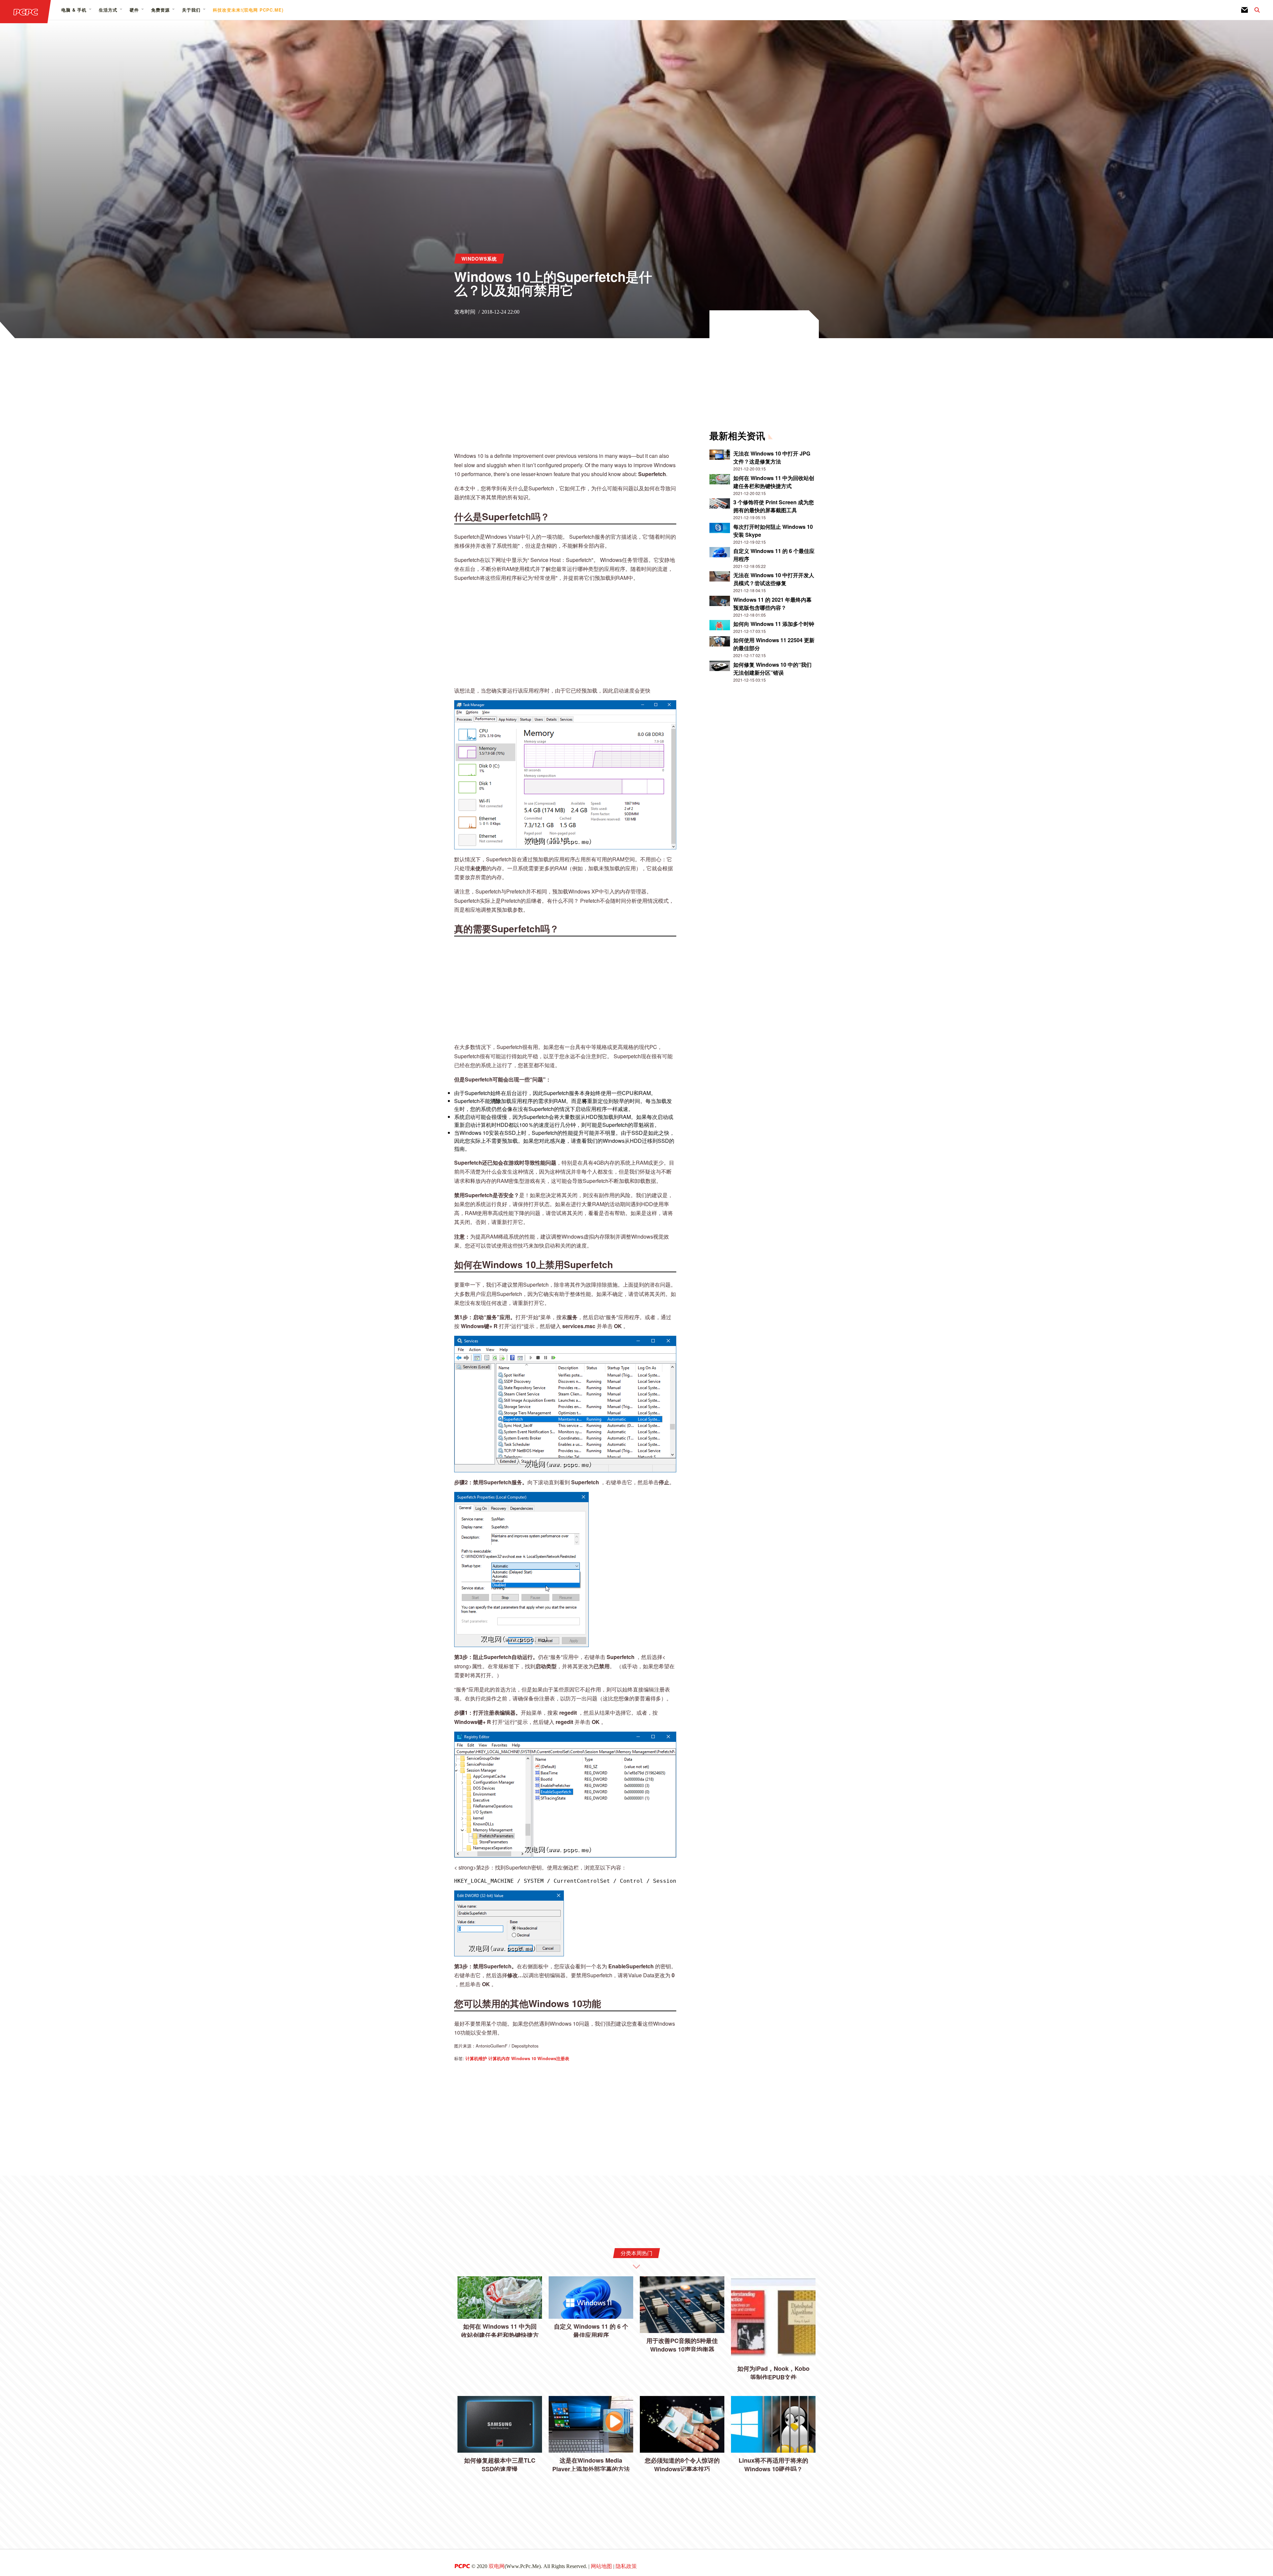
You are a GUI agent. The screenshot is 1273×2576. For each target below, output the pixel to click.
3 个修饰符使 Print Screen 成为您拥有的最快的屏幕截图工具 (774, 506)
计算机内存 (499, 2058)
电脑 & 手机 (74, 10)
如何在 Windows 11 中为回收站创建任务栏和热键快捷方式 (774, 482)
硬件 (134, 10)
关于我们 (191, 10)
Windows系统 (479, 259)
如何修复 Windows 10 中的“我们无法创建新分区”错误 (772, 669)
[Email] (1244, 10)
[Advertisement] (565, 399)
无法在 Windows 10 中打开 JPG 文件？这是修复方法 (772, 457)
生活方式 (108, 10)
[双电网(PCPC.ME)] (26, 12)
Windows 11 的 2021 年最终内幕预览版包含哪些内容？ (772, 604)
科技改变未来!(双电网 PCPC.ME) (248, 10)
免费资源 (160, 10)
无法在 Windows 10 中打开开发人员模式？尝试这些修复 (774, 579)
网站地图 (601, 2566)
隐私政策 (626, 2566)
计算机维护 (476, 2058)
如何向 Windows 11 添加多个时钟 (774, 624)
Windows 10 (524, 2058)
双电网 (497, 2566)
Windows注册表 (553, 2058)
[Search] (1254, 10)
